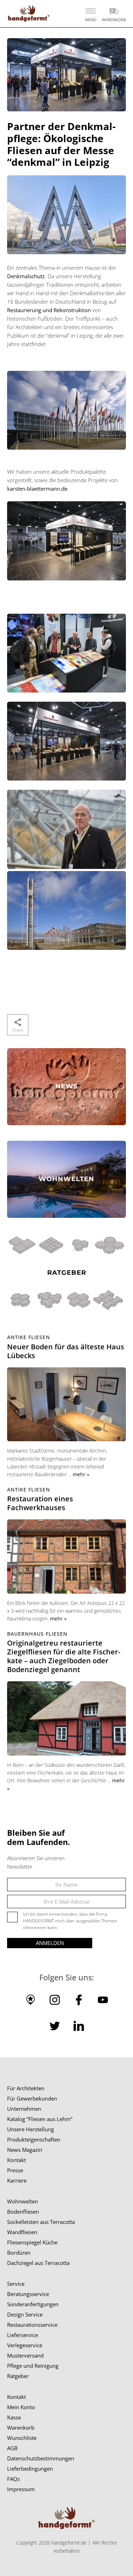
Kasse (14, 2417)
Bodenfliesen (23, 2212)
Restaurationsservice (32, 2325)
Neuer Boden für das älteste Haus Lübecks (66, 1351)
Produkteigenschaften (34, 2139)
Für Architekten (26, 2088)
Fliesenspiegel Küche (32, 2242)
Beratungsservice (28, 2294)
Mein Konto (21, 2407)
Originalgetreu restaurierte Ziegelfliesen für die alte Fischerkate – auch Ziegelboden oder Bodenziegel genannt (64, 1656)
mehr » (81, 1474)
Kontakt (16, 2160)
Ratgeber (18, 2376)
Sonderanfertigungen (33, 2304)
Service (16, 2284)
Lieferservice (23, 2335)
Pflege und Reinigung (33, 2366)
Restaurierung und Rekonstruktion (49, 310)
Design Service (25, 2314)
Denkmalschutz (26, 276)
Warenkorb (21, 2428)
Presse (15, 2170)
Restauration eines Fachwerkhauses (40, 1503)
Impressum (21, 2489)
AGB (12, 2448)
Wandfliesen (22, 2232)
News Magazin (25, 2150)
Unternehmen (24, 2109)
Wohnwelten (23, 2201)
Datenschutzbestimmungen (41, 2458)
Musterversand (25, 2355)
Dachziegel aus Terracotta (38, 2263)
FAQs (13, 2479)
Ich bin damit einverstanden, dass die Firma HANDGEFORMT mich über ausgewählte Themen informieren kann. (70, 1921)
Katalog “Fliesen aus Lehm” (40, 2119)
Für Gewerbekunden (32, 2098)
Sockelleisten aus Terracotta (41, 2222)
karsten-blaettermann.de (37, 489)
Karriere (17, 2180)
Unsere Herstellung (31, 2129)
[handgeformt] (29, 14)
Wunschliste (22, 2438)
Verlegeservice (25, 2345)
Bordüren (19, 2253)
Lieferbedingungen (30, 2469)
